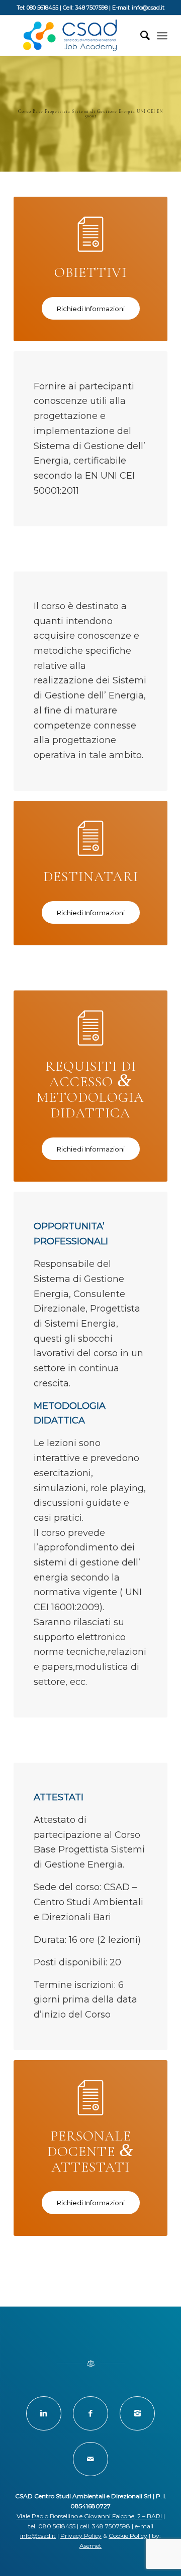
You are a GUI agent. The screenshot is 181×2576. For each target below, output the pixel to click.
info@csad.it (38, 2536)
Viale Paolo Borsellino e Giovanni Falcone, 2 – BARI (89, 2516)
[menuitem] (140, 36)
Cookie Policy (128, 2536)
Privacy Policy (81, 2536)
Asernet (90, 2546)
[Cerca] (140, 36)
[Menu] (162, 36)
